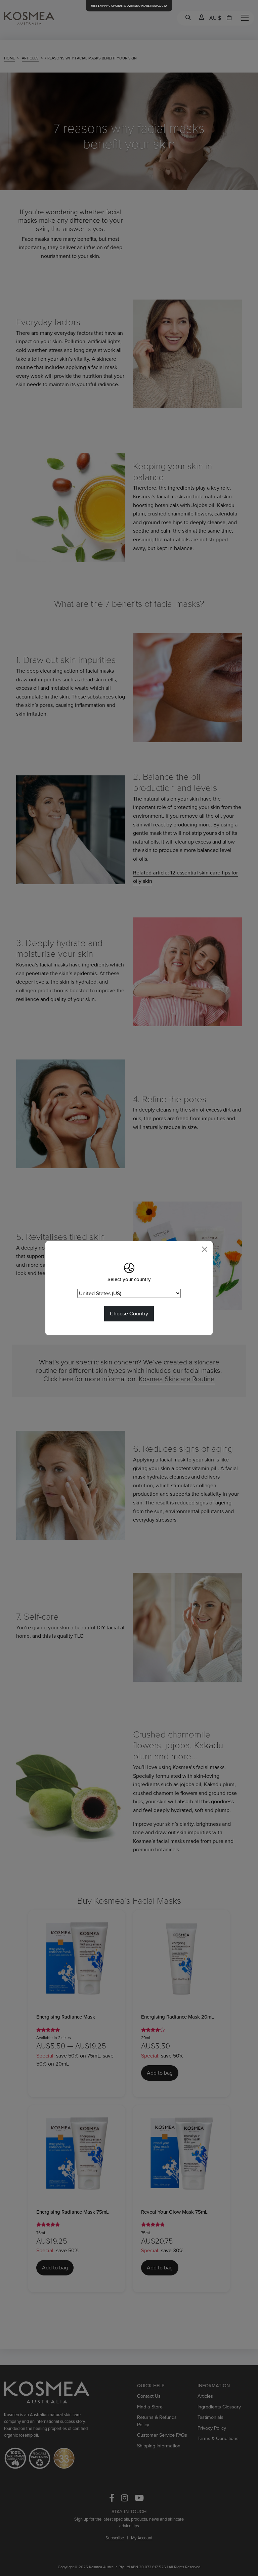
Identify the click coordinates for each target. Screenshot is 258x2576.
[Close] (205, 1249)
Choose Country (129, 1314)
